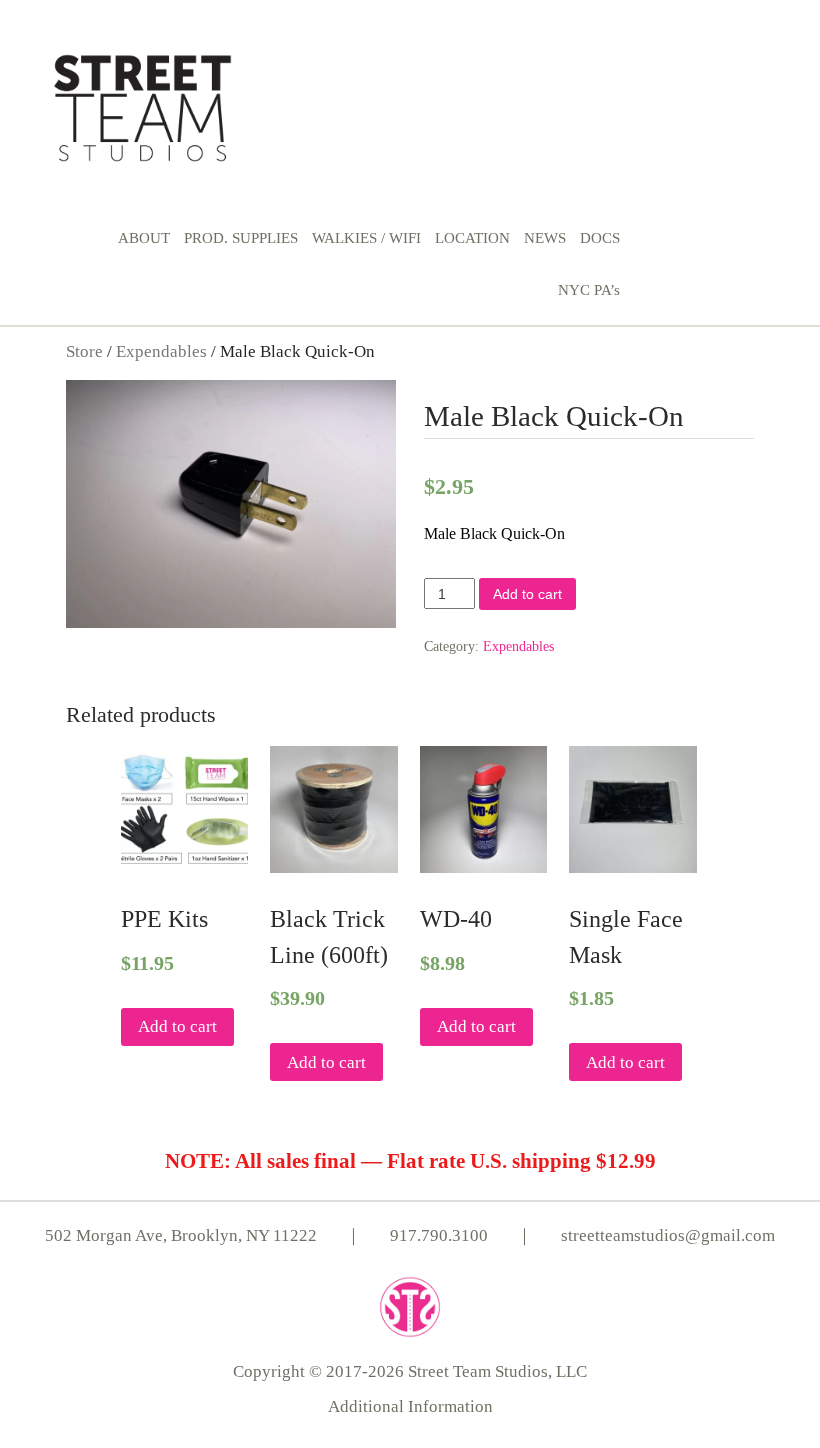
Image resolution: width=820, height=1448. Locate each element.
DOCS (600, 238)
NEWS (545, 238)
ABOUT (144, 238)
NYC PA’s (589, 290)
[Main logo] (142, 104)
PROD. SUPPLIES (241, 238)
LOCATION (472, 238)
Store (84, 351)
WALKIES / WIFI (366, 238)
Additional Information (410, 1406)
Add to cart (527, 594)
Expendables (161, 351)
